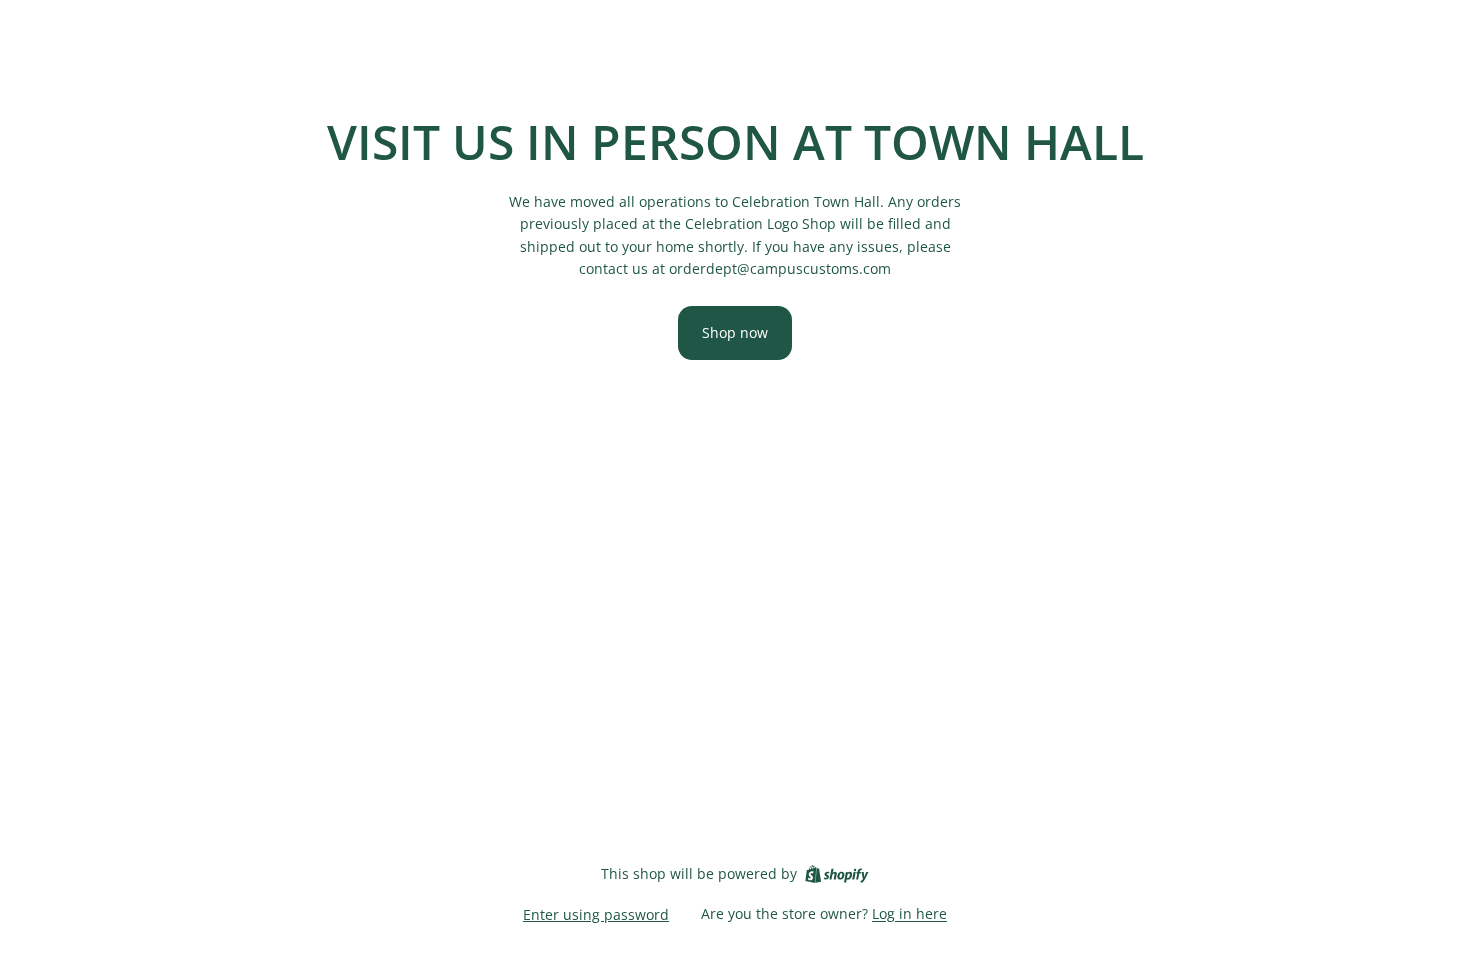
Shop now (735, 332)
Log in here (909, 913)
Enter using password (596, 914)
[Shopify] (836, 874)
